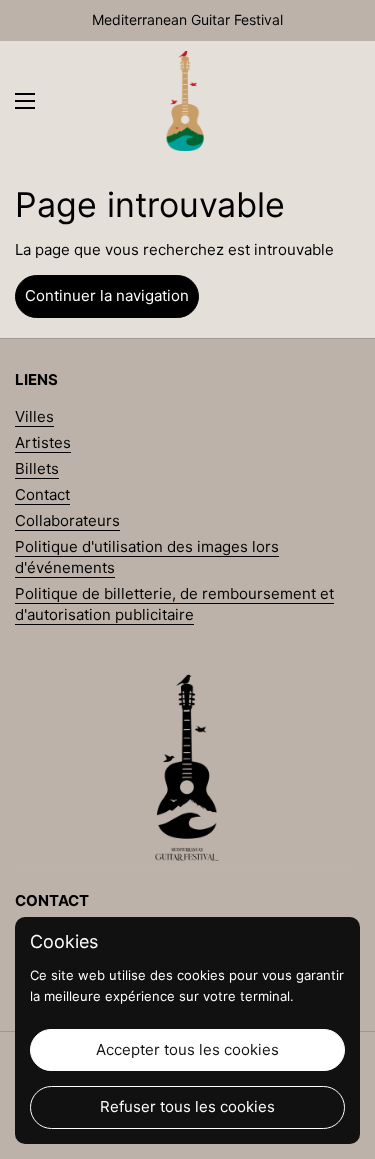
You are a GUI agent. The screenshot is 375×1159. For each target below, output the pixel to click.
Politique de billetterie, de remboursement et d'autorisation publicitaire (174, 604)
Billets (37, 468)
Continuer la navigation (107, 295)
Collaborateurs (67, 520)
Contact (42, 494)
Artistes (43, 442)
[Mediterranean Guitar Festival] (185, 101)
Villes (34, 416)
